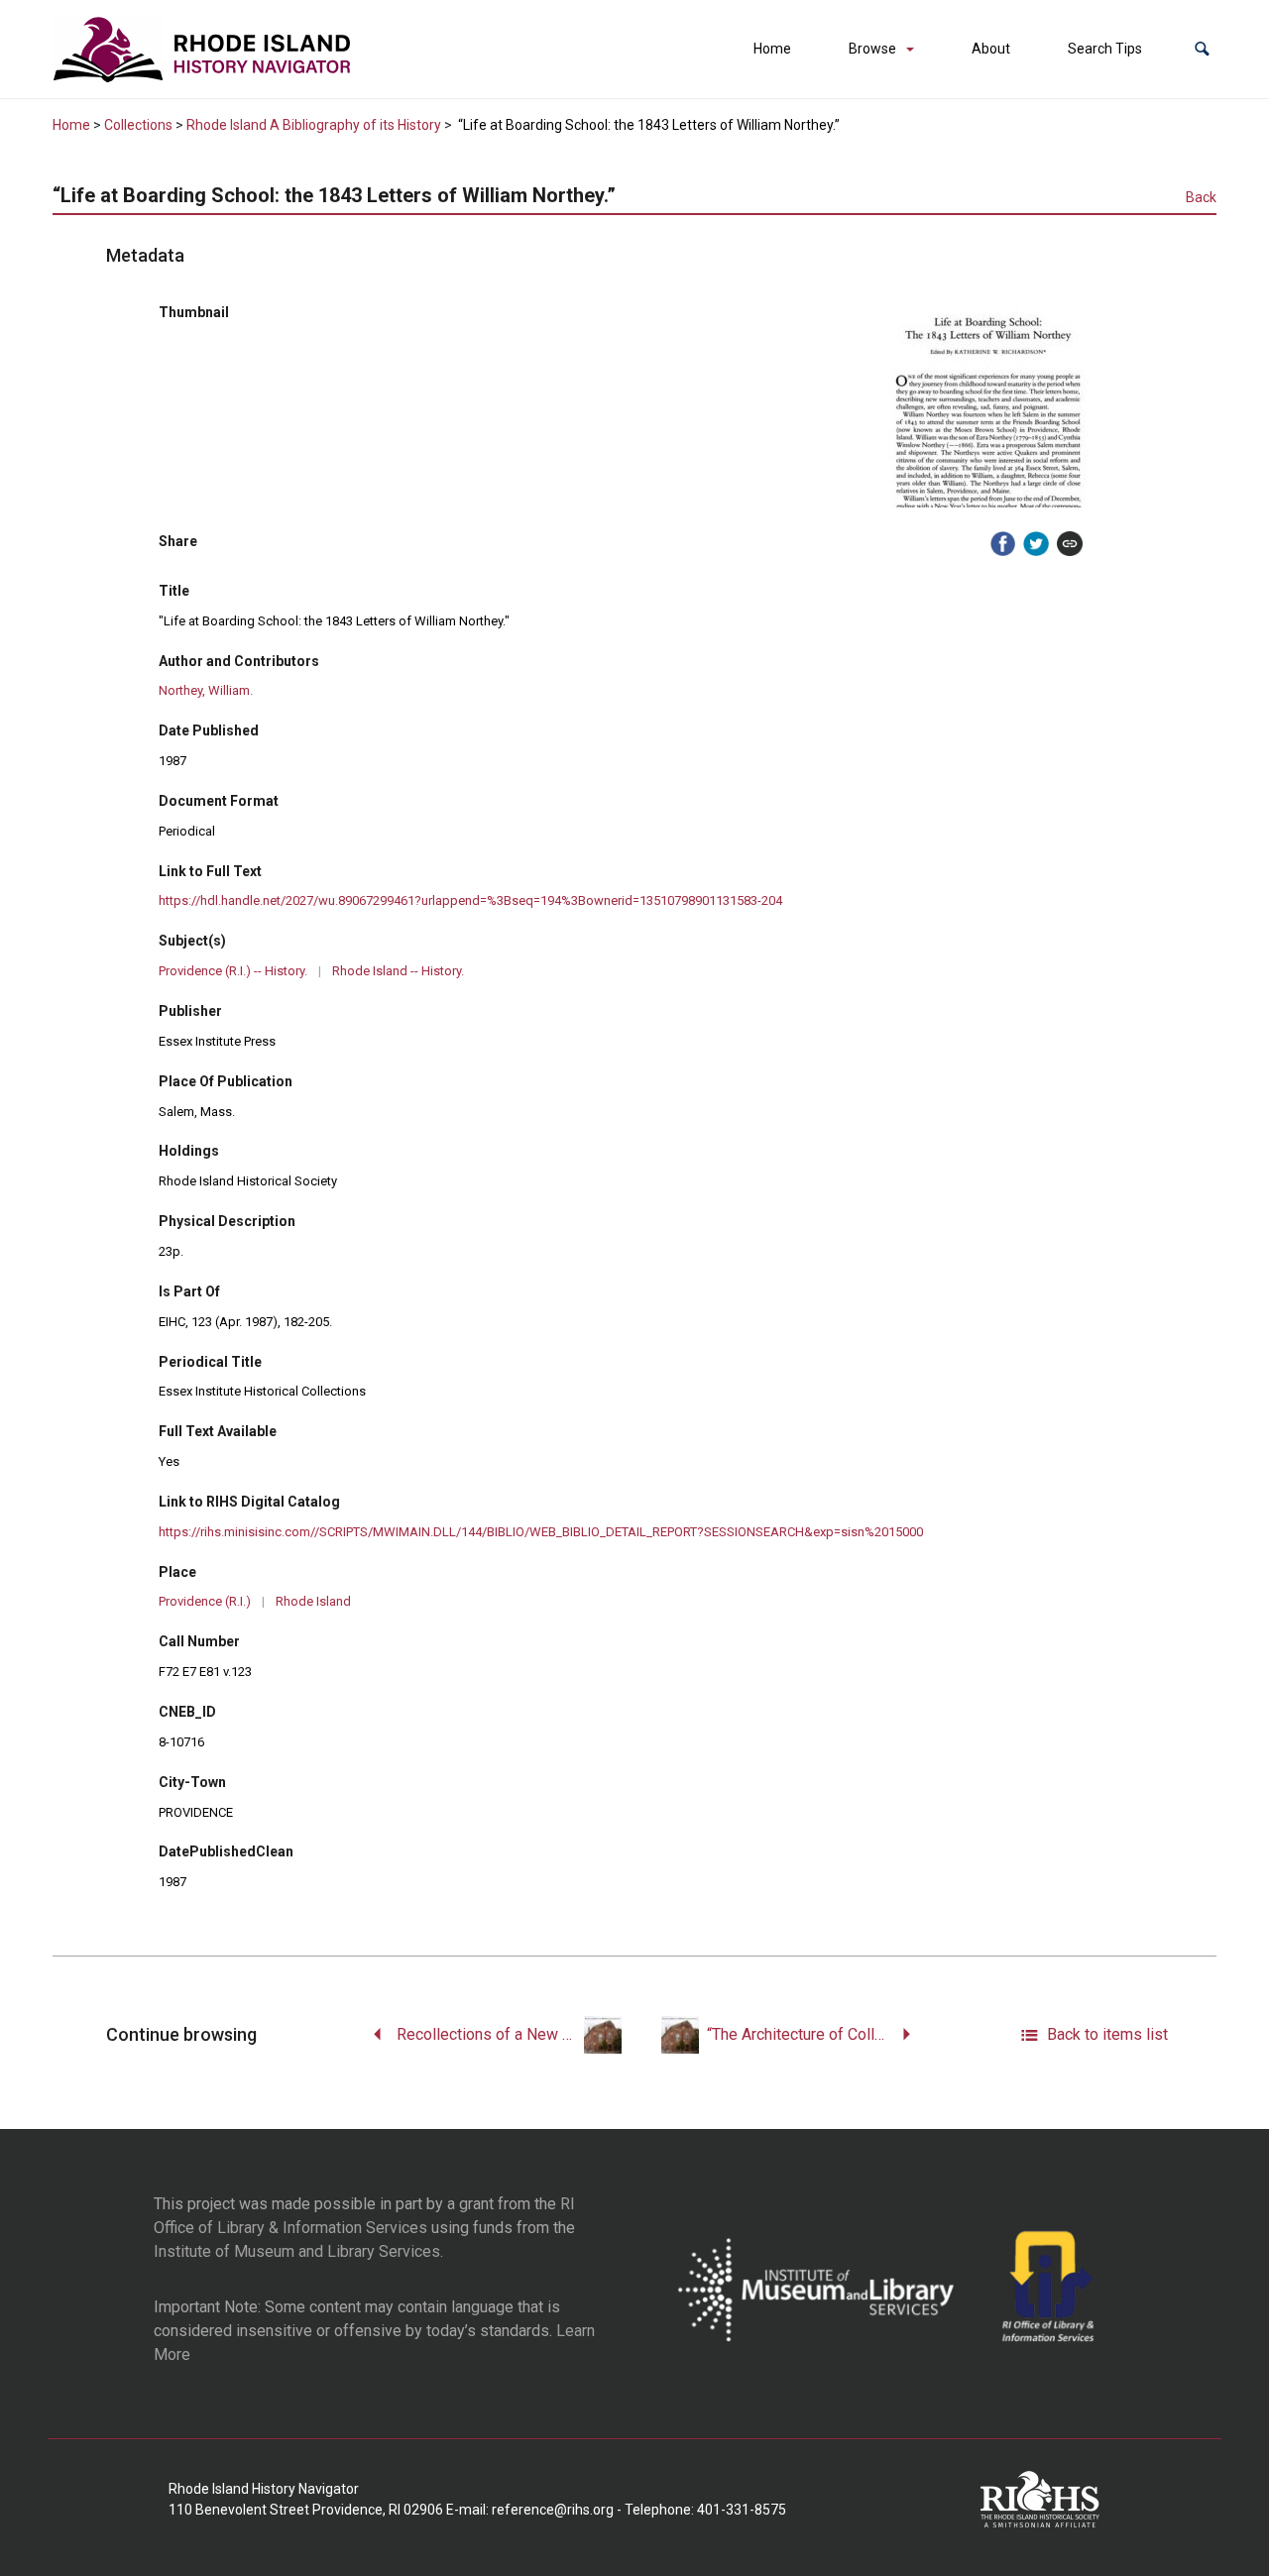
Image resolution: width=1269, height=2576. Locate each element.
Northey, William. (206, 690)
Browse (872, 49)
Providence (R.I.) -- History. (233, 971)
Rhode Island (313, 1601)
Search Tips (1105, 49)
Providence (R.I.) (205, 1601)
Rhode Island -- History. (398, 971)
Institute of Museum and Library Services (297, 2251)
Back (1201, 197)
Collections (138, 125)
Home (772, 49)
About (991, 49)
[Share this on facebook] (1003, 544)
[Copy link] (1070, 544)
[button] (1202, 49)
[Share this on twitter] (1036, 544)
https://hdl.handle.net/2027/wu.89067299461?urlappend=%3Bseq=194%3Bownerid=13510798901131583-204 (470, 900)
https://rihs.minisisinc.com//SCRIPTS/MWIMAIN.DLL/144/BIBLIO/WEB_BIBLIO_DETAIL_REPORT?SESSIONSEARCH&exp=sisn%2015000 (541, 1532)
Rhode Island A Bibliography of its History (314, 125)
